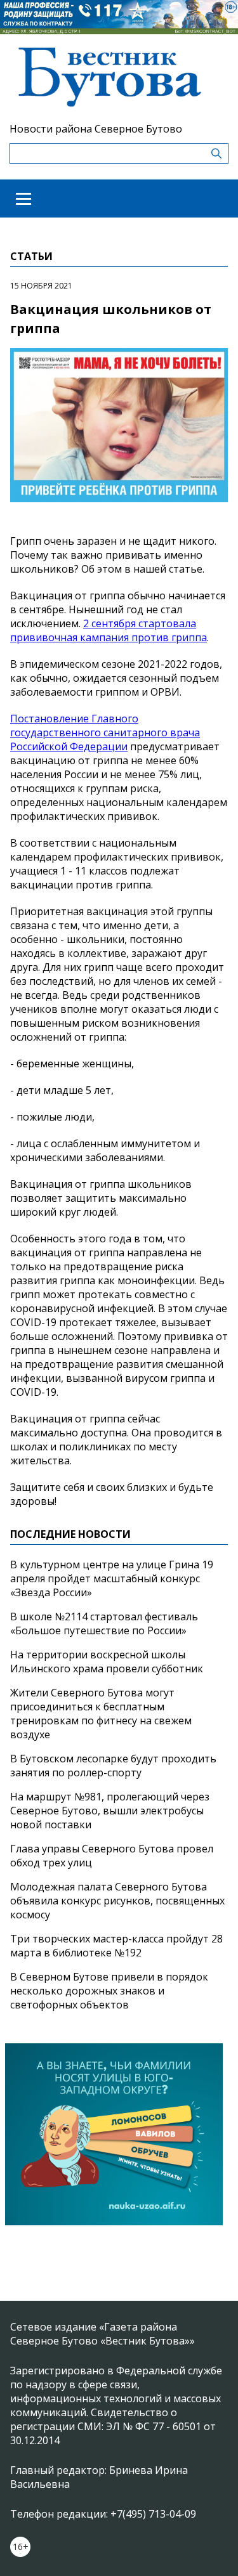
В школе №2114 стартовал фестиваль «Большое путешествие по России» (104, 1623)
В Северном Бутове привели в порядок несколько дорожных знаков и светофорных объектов (109, 1991)
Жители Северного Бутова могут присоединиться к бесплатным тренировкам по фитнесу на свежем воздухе (101, 1714)
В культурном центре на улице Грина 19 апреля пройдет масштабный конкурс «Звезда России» (112, 1578)
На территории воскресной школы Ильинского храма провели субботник (107, 1662)
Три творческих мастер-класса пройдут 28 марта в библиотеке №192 (116, 1946)
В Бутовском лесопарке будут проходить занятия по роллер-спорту (113, 1766)
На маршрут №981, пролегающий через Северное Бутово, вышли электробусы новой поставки (110, 1811)
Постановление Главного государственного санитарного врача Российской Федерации (105, 732)
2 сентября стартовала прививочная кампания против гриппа (109, 630)
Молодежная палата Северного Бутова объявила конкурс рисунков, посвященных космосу (117, 1901)
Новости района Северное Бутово (96, 129)
